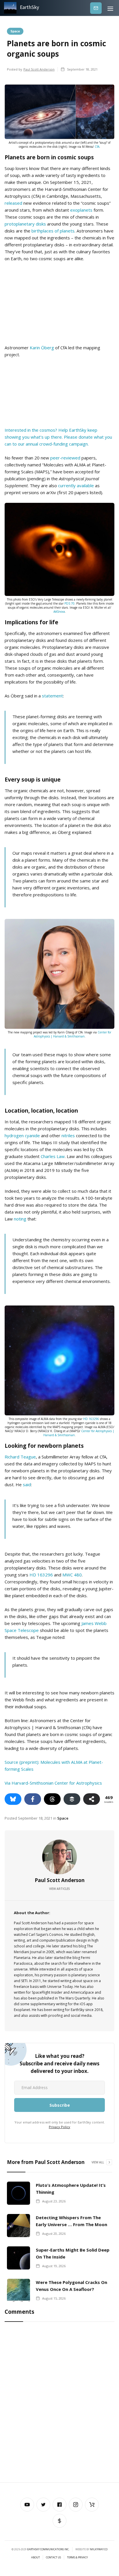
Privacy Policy (59, 2127)
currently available (76, 485)
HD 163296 (91, 1419)
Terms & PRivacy (77, 2557)
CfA (97, 147)
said (27, 1484)
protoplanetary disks (25, 224)
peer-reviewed (65, 458)
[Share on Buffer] (72, 1799)
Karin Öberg (42, 348)
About (36, 2557)
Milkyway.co (99, 2549)
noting (20, 1219)
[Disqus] (59, 2403)
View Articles (59, 1889)
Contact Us (53, 2557)
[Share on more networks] (92, 1799)
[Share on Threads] (52, 1799)
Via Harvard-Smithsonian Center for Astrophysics (53, 1783)
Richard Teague (20, 1457)
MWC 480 (72, 1575)
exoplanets (81, 210)
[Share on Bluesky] (13, 1799)
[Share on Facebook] (33, 1799)
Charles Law (53, 1156)
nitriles (68, 1135)
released (13, 203)
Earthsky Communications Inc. (48, 2549)
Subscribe (96, 8)
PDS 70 (69, 603)
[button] (110, 8)
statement (52, 696)
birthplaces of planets (53, 231)
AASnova (59, 612)
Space (15, 31)
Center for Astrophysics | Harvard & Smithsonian (73, 1034)
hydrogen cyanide (22, 1135)
